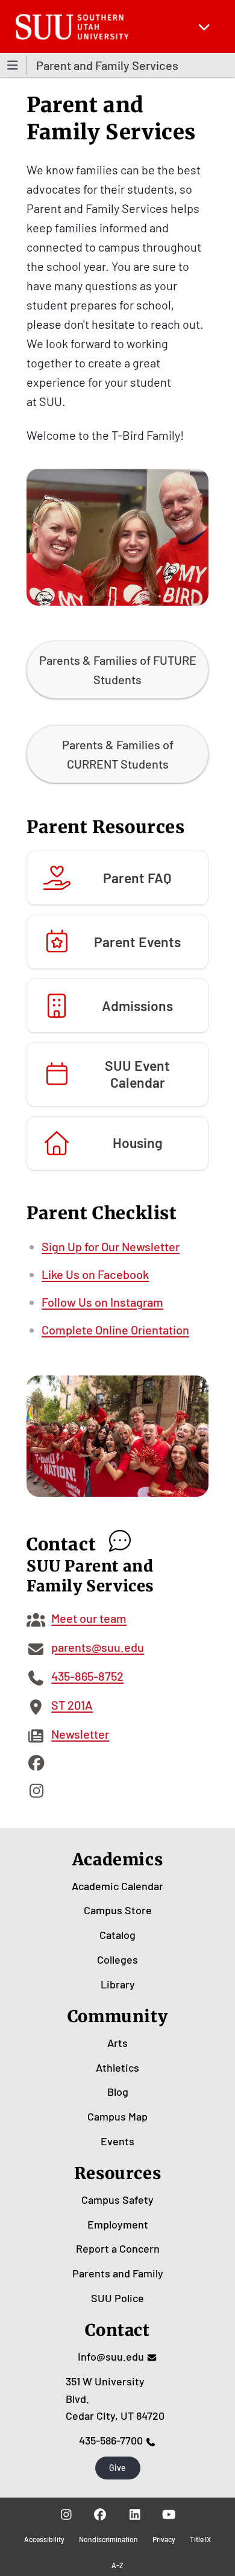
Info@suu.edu (111, 2356)
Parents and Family (118, 2273)
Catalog (117, 1935)
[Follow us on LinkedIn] (135, 2514)
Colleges (117, 1959)
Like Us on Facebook (95, 1274)
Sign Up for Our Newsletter (111, 1246)
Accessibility (44, 2539)
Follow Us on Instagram (102, 1302)
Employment (118, 2224)
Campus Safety (117, 2200)
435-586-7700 (111, 2440)
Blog (118, 2092)
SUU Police (117, 2298)
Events (117, 2141)
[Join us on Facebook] (100, 2514)
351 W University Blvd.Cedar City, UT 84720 (115, 2399)
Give (117, 2468)
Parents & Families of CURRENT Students (118, 754)
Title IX (200, 2539)
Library (118, 1984)
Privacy (164, 2539)
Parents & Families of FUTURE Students (118, 670)
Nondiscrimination (108, 2539)
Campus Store (118, 1910)
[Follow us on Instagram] (66, 2514)
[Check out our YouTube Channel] (169, 2514)
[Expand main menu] (204, 27)
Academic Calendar (117, 1886)
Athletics (117, 2067)
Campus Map (117, 2116)
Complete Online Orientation (115, 1330)
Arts (117, 2043)
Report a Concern (118, 2248)
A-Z (117, 2565)
